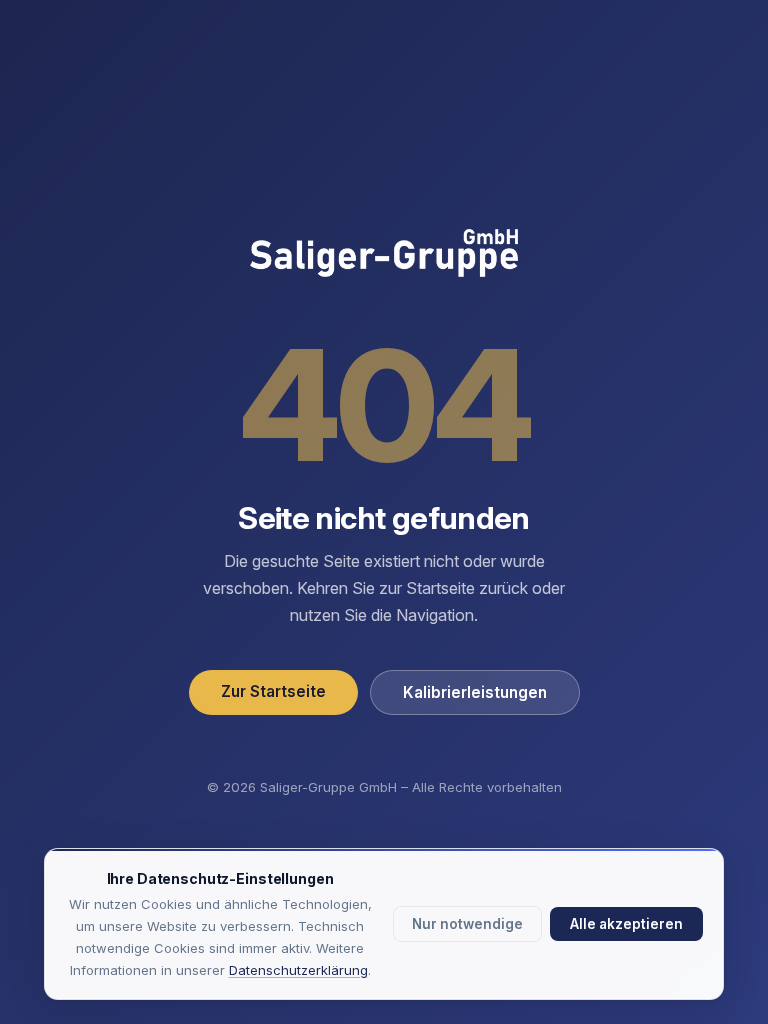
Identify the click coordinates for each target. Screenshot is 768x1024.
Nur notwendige (467, 924)
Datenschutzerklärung (298, 970)
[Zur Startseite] (384, 255)
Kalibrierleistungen (475, 692)
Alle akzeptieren (626, 924)
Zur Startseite (273, 691)
